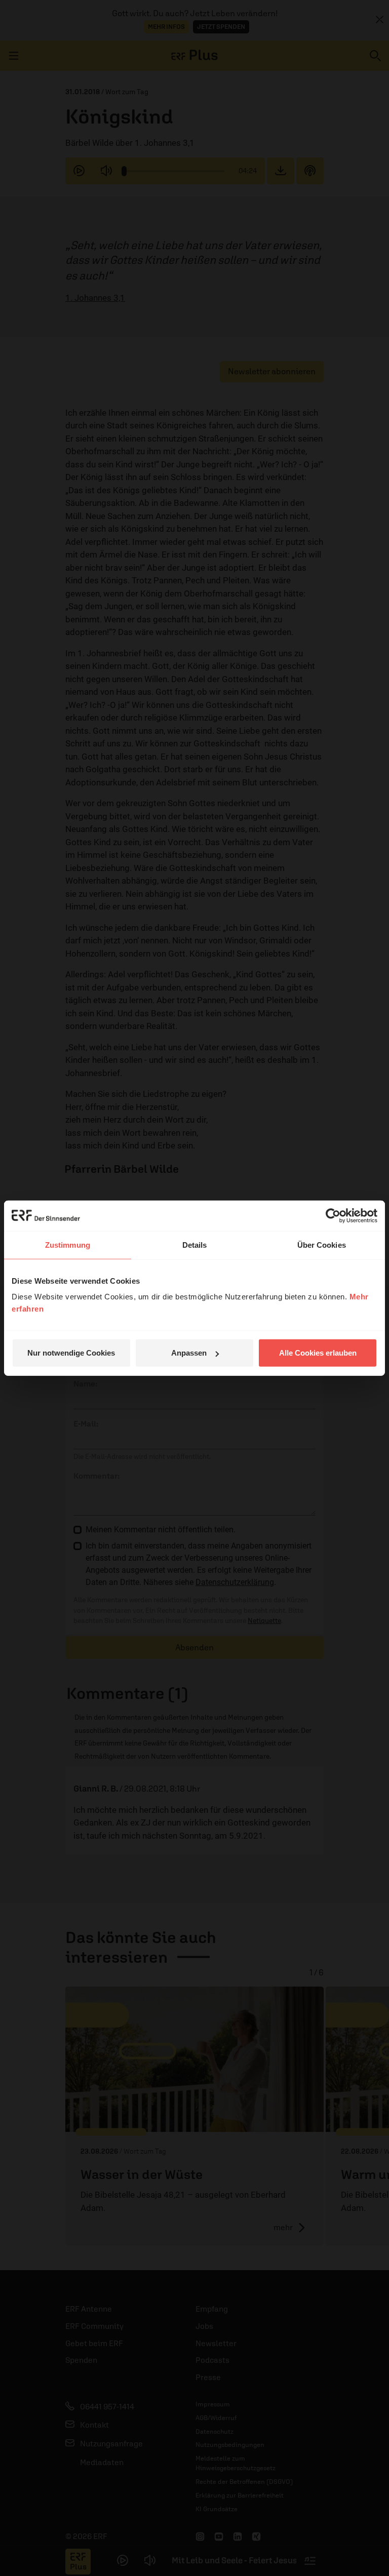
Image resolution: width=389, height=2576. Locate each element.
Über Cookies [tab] (322, 1244)
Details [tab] (195, 1244)
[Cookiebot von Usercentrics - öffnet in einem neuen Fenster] (333, 1215)
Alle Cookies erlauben (318, 1353)
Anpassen (189, 1353)
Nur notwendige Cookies (71, 1353)
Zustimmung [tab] (68, 1244)
